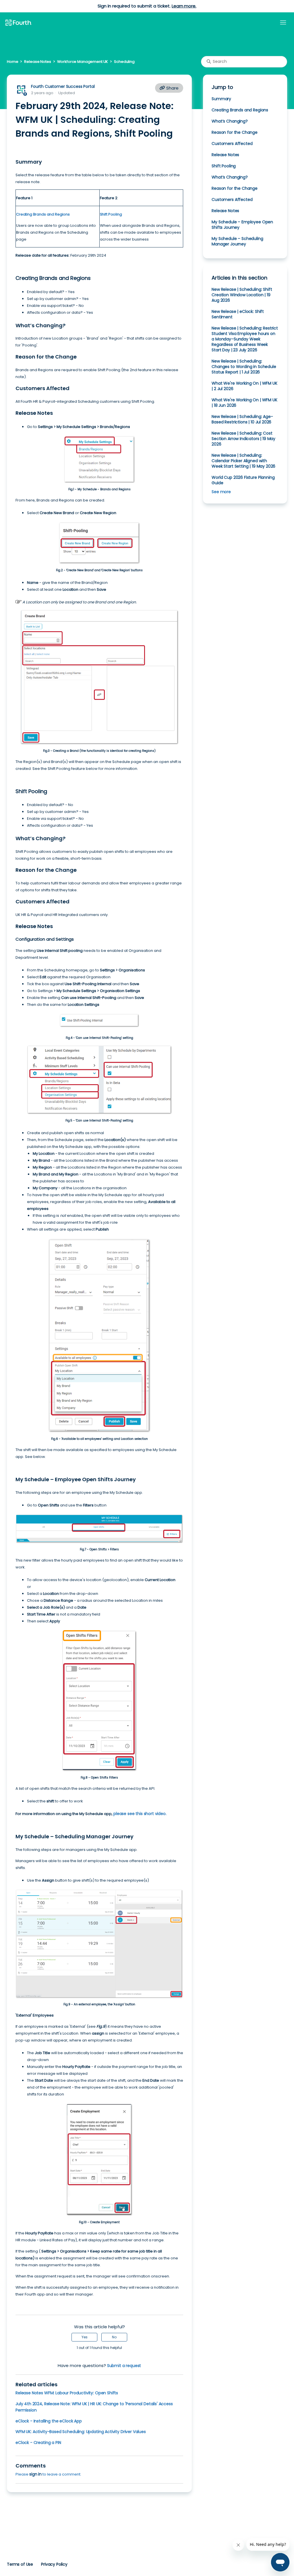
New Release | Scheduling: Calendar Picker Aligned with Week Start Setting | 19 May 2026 (243, 461)
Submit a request (124, 2366)
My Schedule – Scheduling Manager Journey (237, 241)
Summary (221, 99)
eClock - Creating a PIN (38, 2443)
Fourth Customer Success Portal (63, 86)
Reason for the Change (235, 132)
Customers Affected (232, 144)
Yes (85, 2337)
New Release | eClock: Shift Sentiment (238, 314)
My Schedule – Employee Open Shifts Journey (242, 225)
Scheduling (124, 62)
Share (172, 88)
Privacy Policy (54, 2564)
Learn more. (184, 6)
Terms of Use (20, 2564)
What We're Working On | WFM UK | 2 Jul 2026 (244, 386)
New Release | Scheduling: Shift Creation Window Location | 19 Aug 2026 (242, 295)
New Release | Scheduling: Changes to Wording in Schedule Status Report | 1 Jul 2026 (244, 367)
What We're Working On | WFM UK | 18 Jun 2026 (244, 403)
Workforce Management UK (83, 62)
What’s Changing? (230, 121)
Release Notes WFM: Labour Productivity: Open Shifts (67, 2393)
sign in (35, 2474)
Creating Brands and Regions (240, 110)
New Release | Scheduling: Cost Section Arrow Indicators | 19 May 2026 (243, 439)
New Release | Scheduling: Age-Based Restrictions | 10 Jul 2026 (242, 419)
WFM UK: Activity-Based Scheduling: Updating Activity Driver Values (81, 2432)
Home (12, 62)
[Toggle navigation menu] (283, 23)
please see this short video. (140, 1814)
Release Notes (37, 62)
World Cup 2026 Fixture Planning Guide (243, 480)
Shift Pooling (224, 166)
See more (221, 492)
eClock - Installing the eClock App (49, 2421)
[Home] (18, 23)
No (114, 2337)
